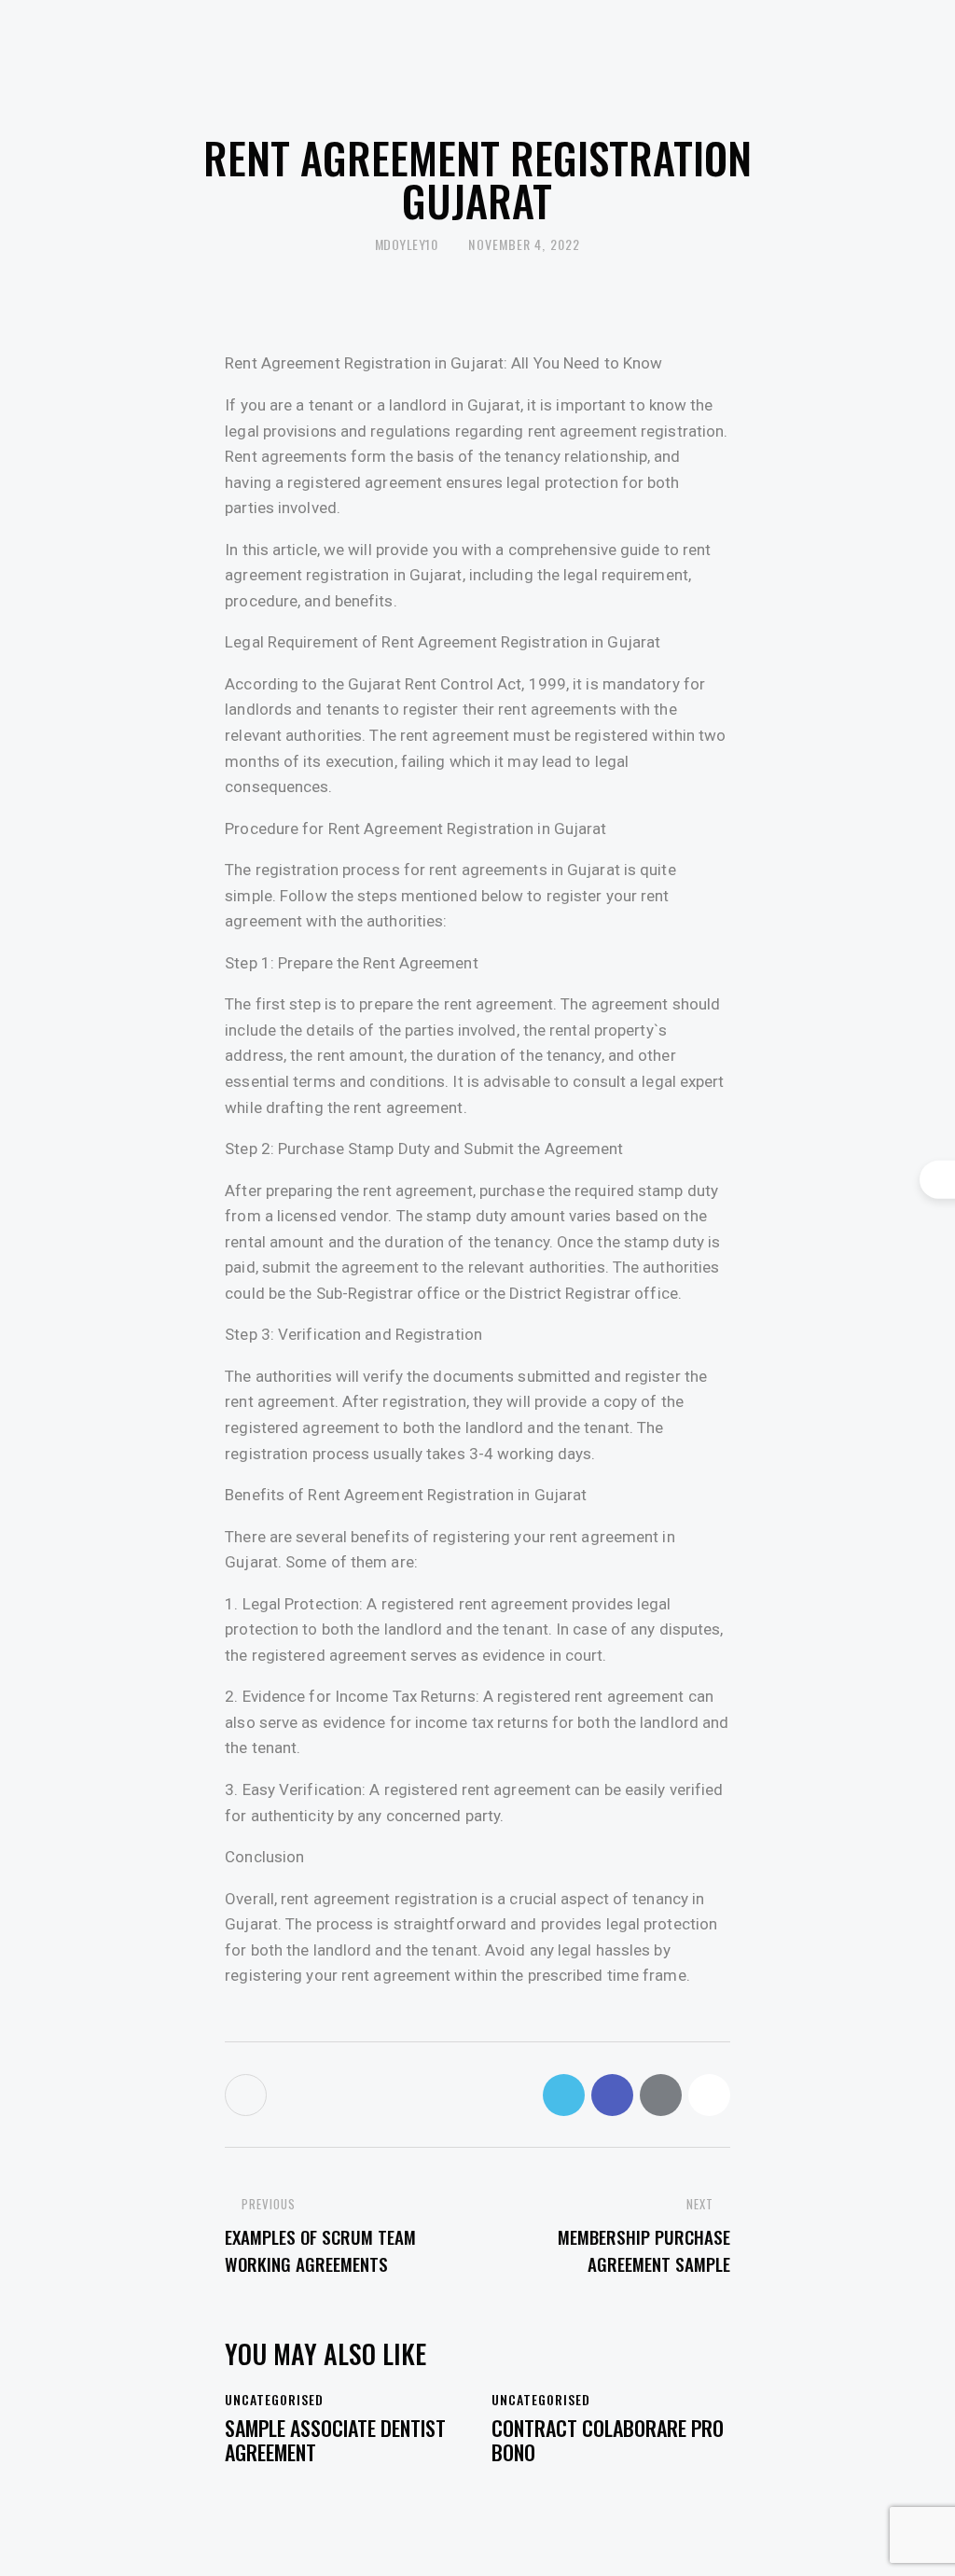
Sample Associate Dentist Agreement (335, 2440)
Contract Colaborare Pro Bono (608, 2440)
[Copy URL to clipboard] (709, 2095)
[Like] (248, 2095)
